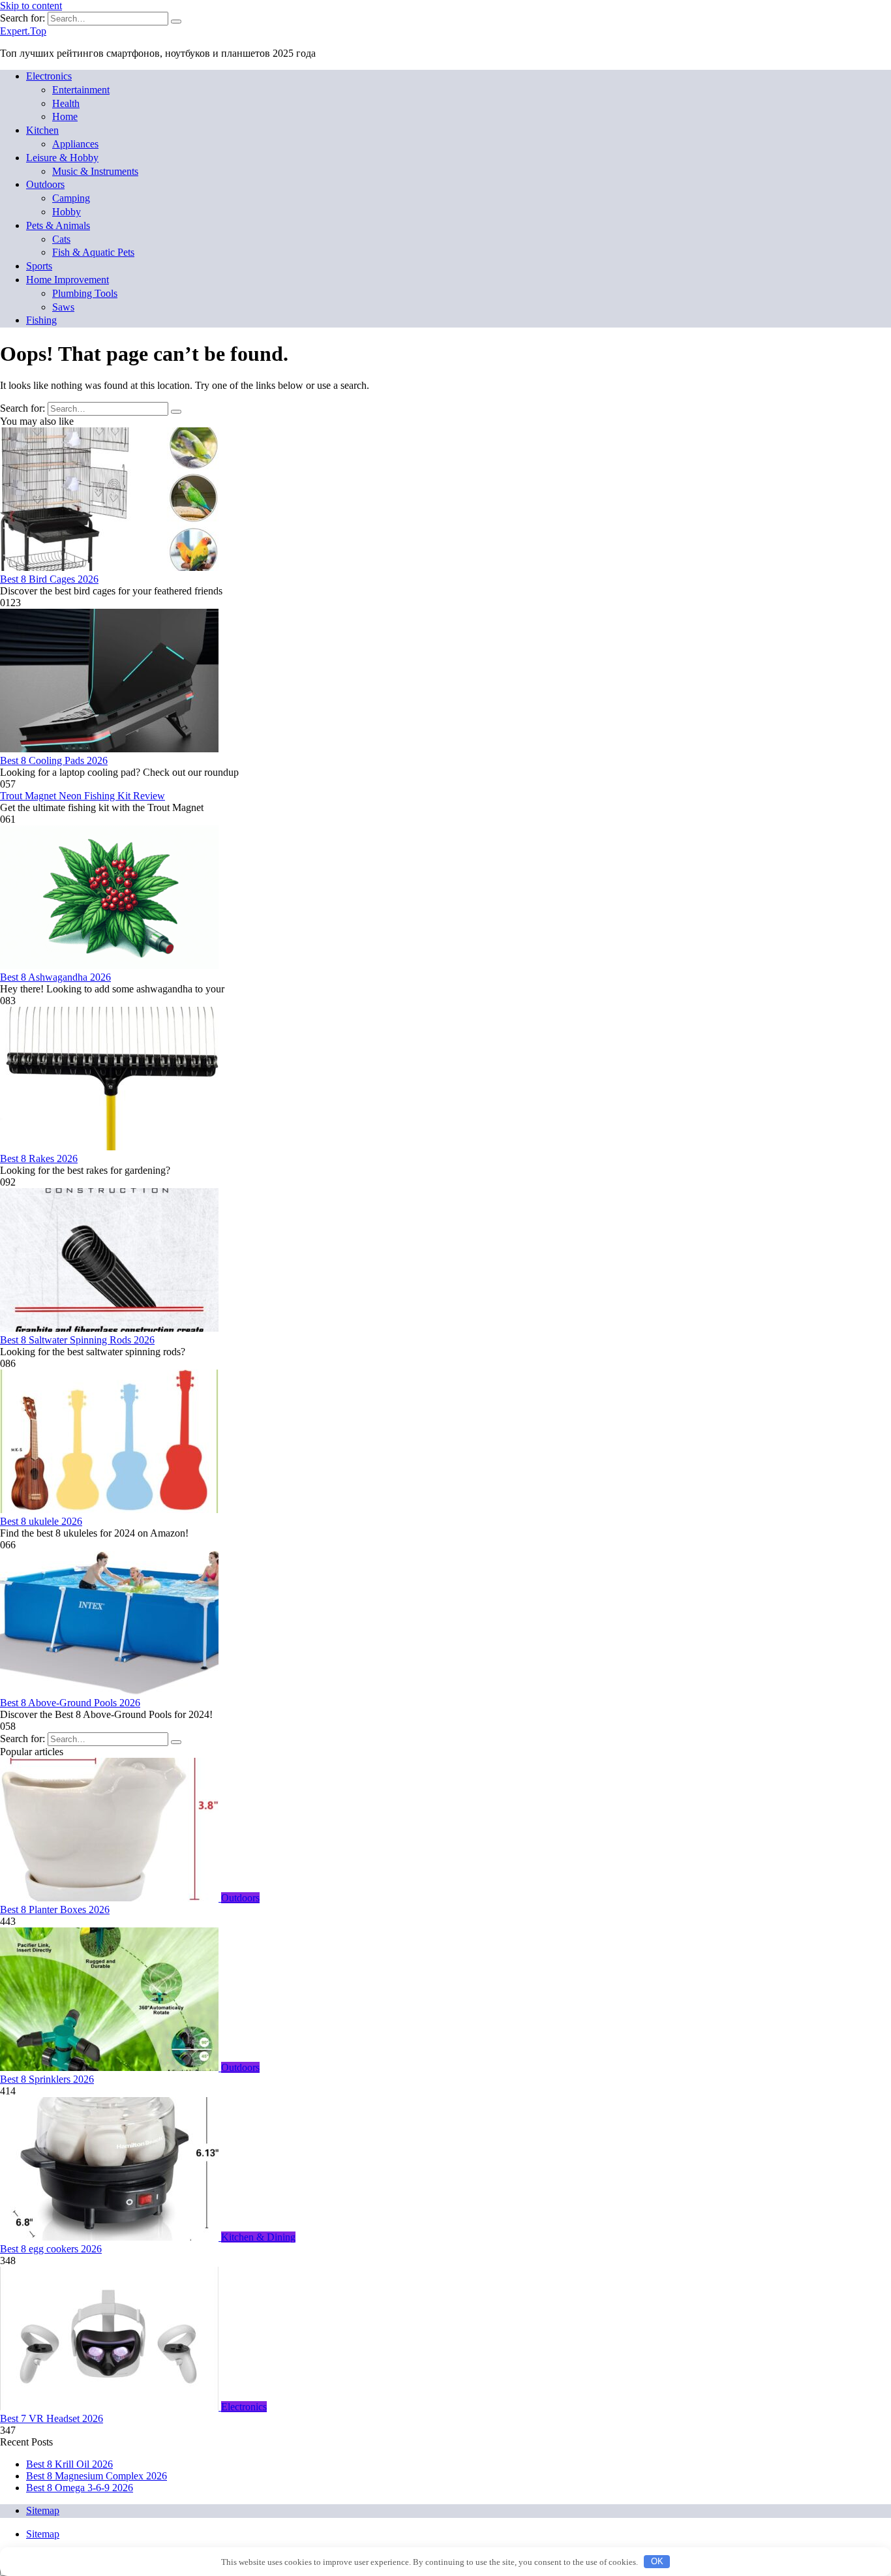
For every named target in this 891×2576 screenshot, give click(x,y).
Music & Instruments (95, 171)
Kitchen (42, 130)
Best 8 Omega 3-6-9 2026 (80, 2488)
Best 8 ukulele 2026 (41, 1521)
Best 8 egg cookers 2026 (51, 2249)
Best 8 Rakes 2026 (39, 1158)
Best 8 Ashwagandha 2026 (55, 977)
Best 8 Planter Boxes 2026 (55, 1909)
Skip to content (31, 6)
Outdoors (45, 184)
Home (65, 116)
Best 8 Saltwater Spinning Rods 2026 (77, 1340)
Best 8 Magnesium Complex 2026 (97, 2476)
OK (657, 2561)
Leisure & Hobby (62, 158)
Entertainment (81, 90)
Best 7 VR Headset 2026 (52, 2418)
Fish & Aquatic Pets (93, 252)
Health (66, 103)
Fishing (41, 320)
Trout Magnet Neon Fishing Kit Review (83, 796)
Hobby (67, 212)
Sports (39, 266)
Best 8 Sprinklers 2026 (47, 2079)
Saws (63, 307)
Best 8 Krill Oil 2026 (69, 2464)
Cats (61, 239)
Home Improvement (68, 280)
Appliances (75, 144)
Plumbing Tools (85, 293)
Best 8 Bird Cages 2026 (49, 579)
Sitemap (43, 2510)
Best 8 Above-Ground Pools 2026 (70, 1703)
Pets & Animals (58, 225)
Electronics (49, 76)
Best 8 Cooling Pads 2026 (54, 760)
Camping (71, 198)
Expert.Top (23, 31)
